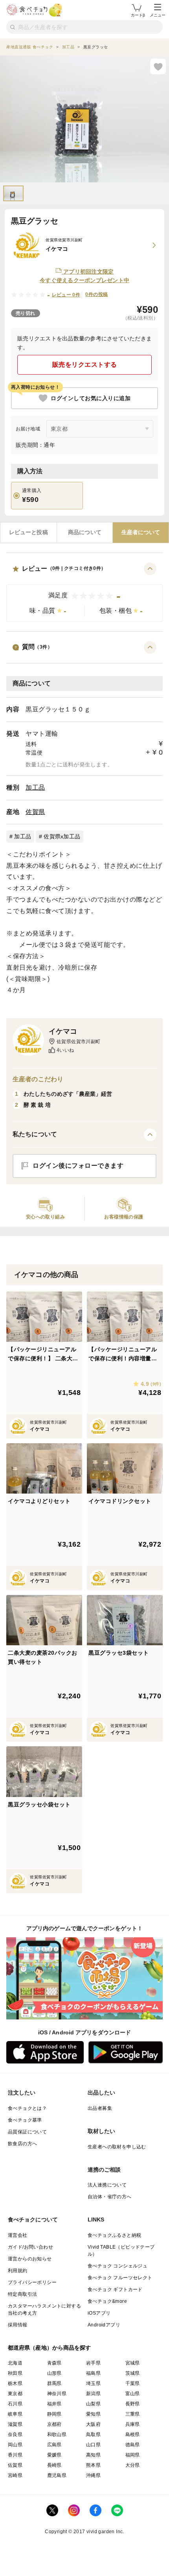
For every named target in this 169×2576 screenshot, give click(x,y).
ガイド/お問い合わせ (30, 2247)
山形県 (54, 2373)
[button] (84, 592)
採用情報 (18, 2325)
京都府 (54, 2424)
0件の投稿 (96, 294)
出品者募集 (100, 2108)
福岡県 (133, 2455)
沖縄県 (93, 2475)
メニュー (158, 15)
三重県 (133, 2414)
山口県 (93, 2445)
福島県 (93, 2373)
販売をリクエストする (85, 365)
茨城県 (133, 2373)
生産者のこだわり (38, 1079)
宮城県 (133, 2363)
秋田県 (15, 2373)
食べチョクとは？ (27, 2108)
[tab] (28, 533)
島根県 (133, 2435)
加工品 (35, 787)
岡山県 (15, 2445)
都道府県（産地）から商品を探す (50, 2348)
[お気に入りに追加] (158, 66)
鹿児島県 (57, 2475)
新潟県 (93, 2394)
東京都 (15, 2394)
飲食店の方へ (22, 2144)
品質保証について (27, 2132)
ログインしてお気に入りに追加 (91, 398)
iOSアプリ (99, 2313)
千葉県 (133, 2383)
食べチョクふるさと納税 (114, 2235)
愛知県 (93, 2414)
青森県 (54, 2363)
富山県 (133, 2394)
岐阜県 (15, 2414)
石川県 (15, 2404)
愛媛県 (54, 2455)
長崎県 (54, 2465)
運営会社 (18, 2235)
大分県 (133, 2465)
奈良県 (15, 2435)
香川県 (15, 2455)
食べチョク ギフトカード (115, 2289)
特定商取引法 (22, 2294)
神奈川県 (57, 2394)
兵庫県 (133, 2424)
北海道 (15, 2363)
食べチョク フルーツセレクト (120, 2278)
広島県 (54, 2445)
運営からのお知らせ (30, 2259)
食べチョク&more (107, 2301)
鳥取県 (93, 2435)
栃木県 (15, 2383)
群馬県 (54, 2383)
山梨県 (93, 2404)
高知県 (93, 2455)
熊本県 (93, 2465)
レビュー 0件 (66, 295)
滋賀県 (15, 2424)
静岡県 (54, 2414)
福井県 (54, 2404)
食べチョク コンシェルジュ (118, 2266)
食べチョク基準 (25, 2120)
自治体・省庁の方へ (110, 2197)
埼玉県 (93, 2383)
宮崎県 (15, 2475)
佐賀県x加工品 (62, 836)
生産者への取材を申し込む (117, 2147)
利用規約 (18, 2271)
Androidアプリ (104, 2325)
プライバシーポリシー (32, 2282)
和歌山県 (57, 2435)
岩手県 (93, 2363)
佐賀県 (35, 812)
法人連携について (107, 2185)
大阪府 (93, 2424)
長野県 (133, 2404)
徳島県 (133, 2445)
